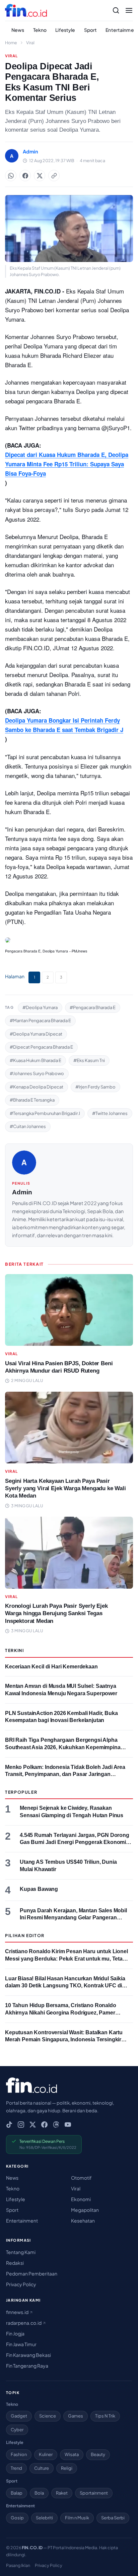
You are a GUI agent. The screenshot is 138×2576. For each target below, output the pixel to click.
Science (48, 2416)
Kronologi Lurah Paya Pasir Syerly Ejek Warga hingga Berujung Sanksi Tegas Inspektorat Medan (56, 1613)
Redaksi (15, 2263)
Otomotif (81, 2178)
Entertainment (22, 2221)
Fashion (19, 2454)
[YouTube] (68, 2125)
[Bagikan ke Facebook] (25, 176)
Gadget (19, 2416)
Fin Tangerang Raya (27, 2366)
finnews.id (18, 2312)
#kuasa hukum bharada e (36, 1060)
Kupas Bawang (39, 1889)
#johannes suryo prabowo (37, 1073)
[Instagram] (21, 2125)
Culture (42, 2468)
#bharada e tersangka (32, 1100)
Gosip (17, 2518)
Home (11, 43)
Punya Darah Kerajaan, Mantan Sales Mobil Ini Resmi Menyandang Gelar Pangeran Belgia (73, 1918)
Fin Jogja (15, 2333)
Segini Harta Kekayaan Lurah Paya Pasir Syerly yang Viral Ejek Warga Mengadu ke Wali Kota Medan (65, 1488)
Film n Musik (77, 2518)
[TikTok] (9, 2125)
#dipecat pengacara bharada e (41, 1047)
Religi (67, 2468)
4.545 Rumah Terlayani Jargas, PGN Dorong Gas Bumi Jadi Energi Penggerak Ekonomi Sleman (75, 1842)
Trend (16, 2468)
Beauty (98, 2454)
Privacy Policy (21, 2284)
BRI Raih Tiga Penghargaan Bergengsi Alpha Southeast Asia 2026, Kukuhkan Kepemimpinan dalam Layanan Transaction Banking (64, 1747)
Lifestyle (65, 30)
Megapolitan (85, 2210)
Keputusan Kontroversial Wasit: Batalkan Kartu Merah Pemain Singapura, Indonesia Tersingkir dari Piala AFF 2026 (64, 2040)
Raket (62, 2493)
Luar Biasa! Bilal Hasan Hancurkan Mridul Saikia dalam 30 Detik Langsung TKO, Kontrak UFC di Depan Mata (65, 1986)
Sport (91, 30)
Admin (22, 1192)
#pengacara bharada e (93, 1007)
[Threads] (56, 2125)
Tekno (40, 30)
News (18, 30)
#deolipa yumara (40, 1007)
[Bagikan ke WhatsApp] (11, 176)
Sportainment (94, 2493)
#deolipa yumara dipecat (36, 1034)
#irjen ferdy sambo (95, 1087)
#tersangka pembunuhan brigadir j (45, 1113)
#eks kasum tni (89, 1060)
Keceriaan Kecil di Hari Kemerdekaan (51, 1667)
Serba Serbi (113, 2518)
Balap (17, 2493)
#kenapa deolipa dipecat (37, 1087)
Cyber (17, 2430)
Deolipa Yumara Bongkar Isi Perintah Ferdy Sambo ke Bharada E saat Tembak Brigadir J (64, 725)
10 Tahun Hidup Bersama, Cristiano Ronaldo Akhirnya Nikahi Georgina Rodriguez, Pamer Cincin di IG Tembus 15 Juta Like (61, 2012)
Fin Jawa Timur (21, 2344)
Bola (39, 2493)
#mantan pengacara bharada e (40, 1020)
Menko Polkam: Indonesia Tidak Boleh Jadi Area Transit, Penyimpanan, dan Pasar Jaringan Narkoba (65, 1774)
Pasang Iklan (18, 2565)
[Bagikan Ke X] (40, 176)
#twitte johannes (110, 1113)
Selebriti (44, 2518)
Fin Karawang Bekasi (28, 2355)
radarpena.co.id (24, 2323)
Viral (30, 43)
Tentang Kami (21, 2252)
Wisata (72, 2454)
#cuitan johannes (28, 1126)
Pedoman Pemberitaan (32, 2273)
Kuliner (46, 2454)
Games (76, 2416)
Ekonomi (81, 2199)
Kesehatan (83, 2221)
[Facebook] (44, 2125)
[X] (33, 2125)
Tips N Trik (105, 2416)
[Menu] (129, 10)
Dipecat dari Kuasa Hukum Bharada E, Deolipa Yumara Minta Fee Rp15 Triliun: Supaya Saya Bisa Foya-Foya (67, 464)
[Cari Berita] (116, 10)
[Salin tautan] (54, 176)
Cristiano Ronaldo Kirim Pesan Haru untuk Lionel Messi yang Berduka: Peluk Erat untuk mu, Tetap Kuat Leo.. (66, 1959)
